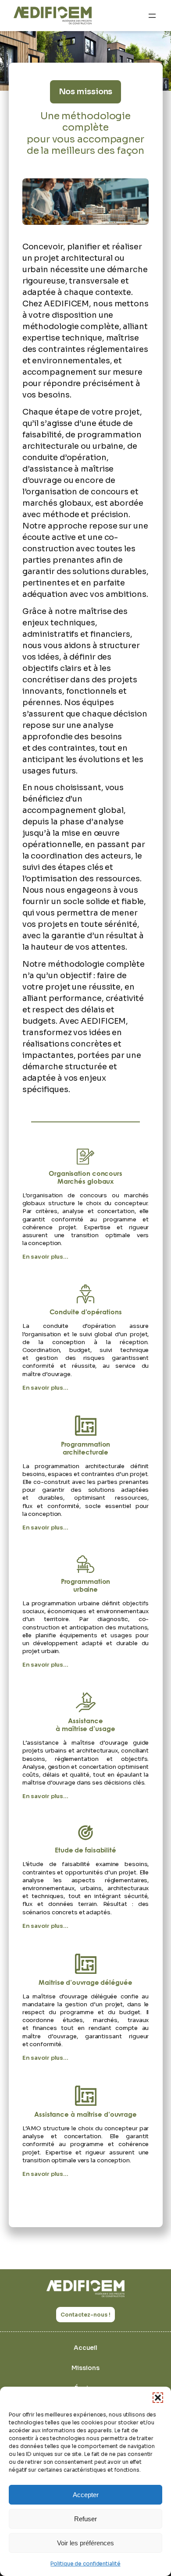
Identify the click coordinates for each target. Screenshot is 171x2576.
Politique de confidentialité (85, 2564)
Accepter (86, 2495)
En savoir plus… (46, 1257)
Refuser (85, 2519)
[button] (158, 2398)
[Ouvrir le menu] (152, 16)
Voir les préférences (85, 2543)
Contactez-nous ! (85, 2315)
